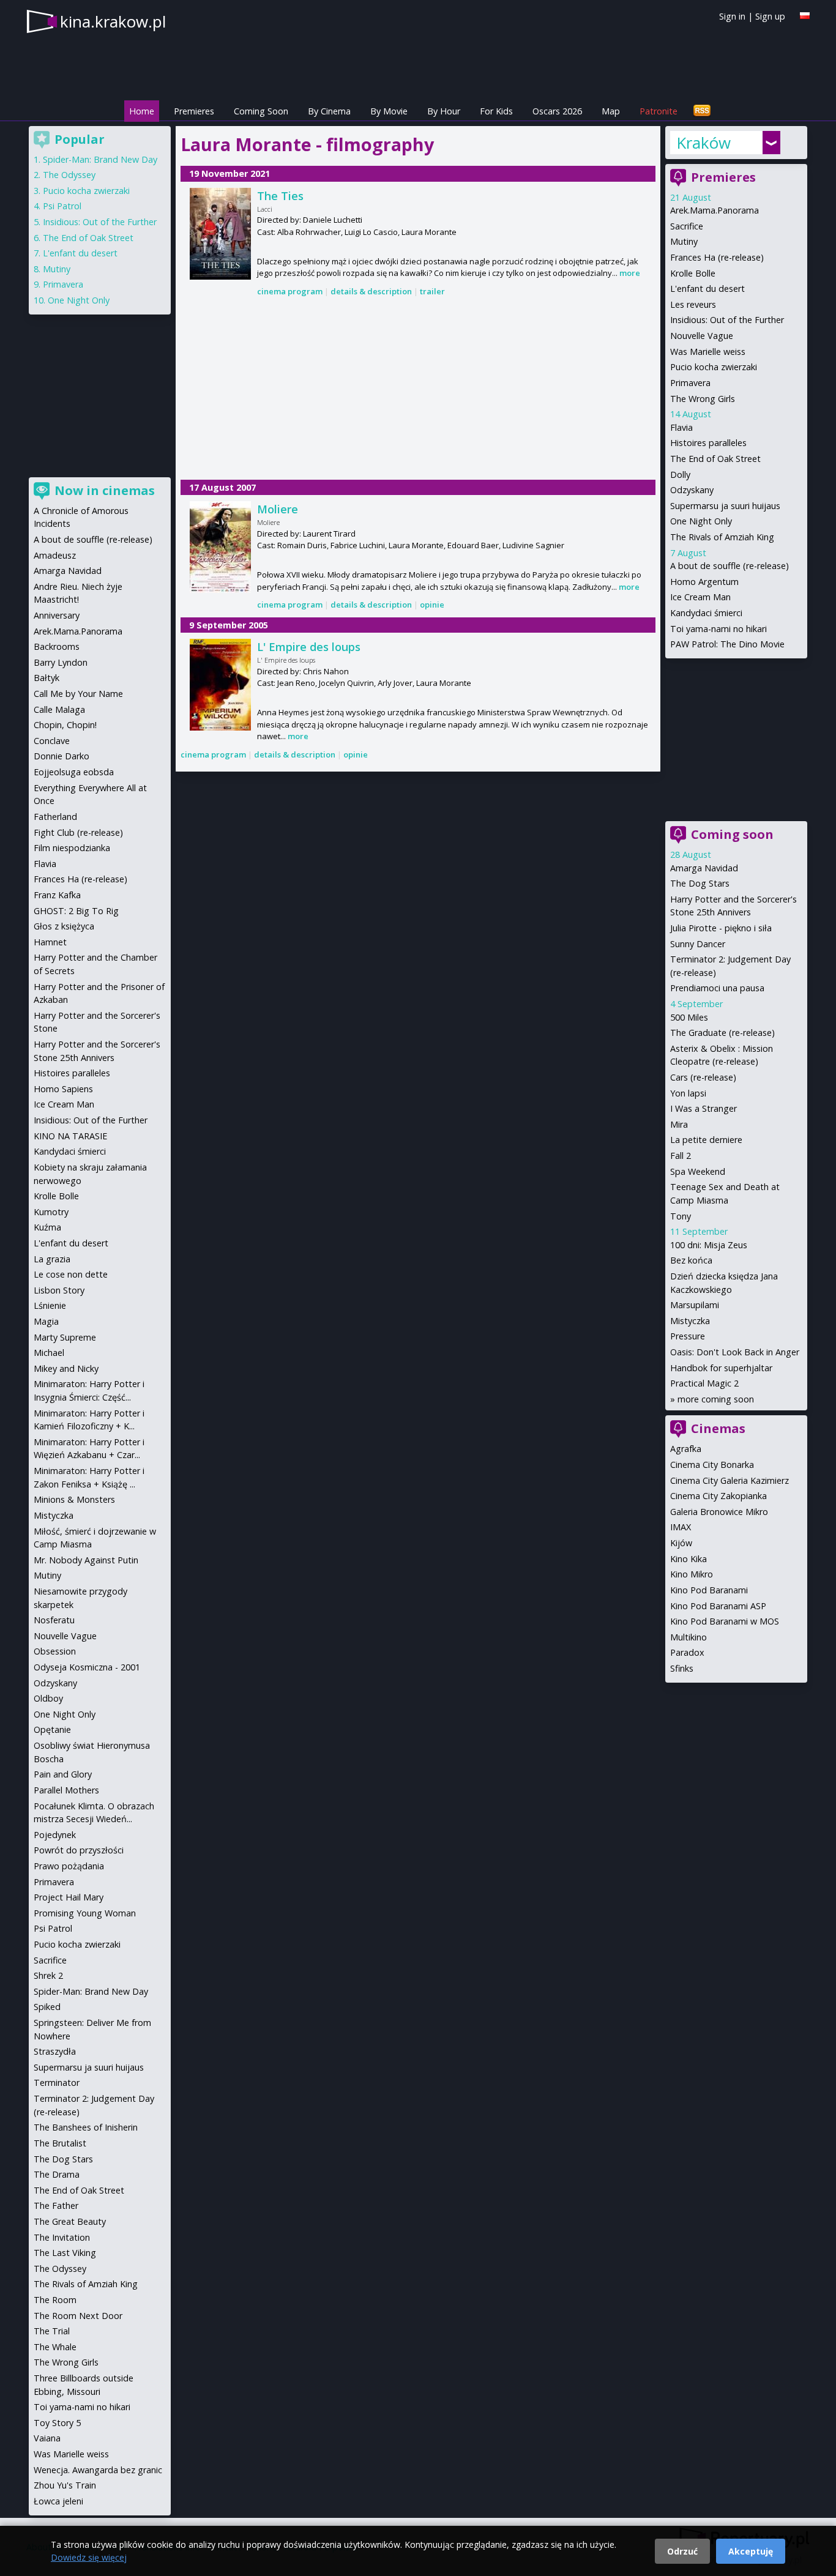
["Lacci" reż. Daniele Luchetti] (220, 234)
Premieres (194, 111)
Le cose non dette (71, 1274)
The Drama (57, 2174)
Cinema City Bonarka (712, 1465)
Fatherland (55, 817)
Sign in (732, 16)
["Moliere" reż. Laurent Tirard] (220, 547)
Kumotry (51, 1212)
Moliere (278, 509)
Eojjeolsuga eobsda (74, 772)
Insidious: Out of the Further (727, 320)
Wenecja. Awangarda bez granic (98, 2470)
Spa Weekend (698, 1171)
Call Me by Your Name (78, 694)
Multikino (689, 1637)
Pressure (688, 1336)
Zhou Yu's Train (65, 2485)
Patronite (659, 111)
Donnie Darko (62, 756)
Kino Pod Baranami (709, 1590)
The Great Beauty (70, 2221)
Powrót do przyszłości (79, 1850)
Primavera (690, 383)
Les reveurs (693, 304)
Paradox (687, 1652)
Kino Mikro (692, 1574)
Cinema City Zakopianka (718, 1496)
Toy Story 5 (57, 2423)
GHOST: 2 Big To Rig (76, 911)
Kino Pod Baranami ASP (718, 1606)
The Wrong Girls (703, 399)
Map (611, 111)
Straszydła (55, 2051)
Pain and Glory (63, 1774)
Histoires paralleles (708, 443)
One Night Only (701, 521)
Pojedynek (55, 1835)
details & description (371, 291)
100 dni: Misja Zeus (709, 1245)
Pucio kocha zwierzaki (714, 367)
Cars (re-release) (703, 1077)
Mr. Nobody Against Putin (86, 1560)
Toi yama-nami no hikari (718, 629)
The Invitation (62, 2237)
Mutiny (684, 241)
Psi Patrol (62, 206)
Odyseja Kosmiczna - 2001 (87, 1667)
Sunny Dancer (698, 944)
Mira (679, 1124)
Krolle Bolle (693, 273)
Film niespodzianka (72, 848)
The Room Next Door (78, 2316)
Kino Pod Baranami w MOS (725, 1621)
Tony (681, 1216)
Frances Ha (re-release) (717, 257)
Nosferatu (54, 1620)
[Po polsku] (805, 16)
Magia (46, 1321)
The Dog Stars (700, 883)
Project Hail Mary (69, 1897)
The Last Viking (65, 2253)
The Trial (52, 2331)
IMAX (681, 1527)
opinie (432, 605)
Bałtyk (47, 678)
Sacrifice (687, 226)
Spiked (47, 2007)
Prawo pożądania (69, 1866)
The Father (56, 2206)
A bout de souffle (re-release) (730, 566)
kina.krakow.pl (113, 21)
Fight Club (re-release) (78, 832)
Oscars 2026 (557, 111)
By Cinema (329, 111)
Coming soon (732, 834)
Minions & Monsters (74, 1499)
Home (142, 111)
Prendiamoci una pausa (717, 988)
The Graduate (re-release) (722, 1033)
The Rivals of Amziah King (722, 537)
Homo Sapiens (63, 1089)
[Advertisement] (418, 389)
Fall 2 (681, 1156)
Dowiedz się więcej (89, 2557)
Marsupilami (695, 1305)
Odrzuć (682, 2551)
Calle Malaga (59, 709)
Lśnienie (50, 1305)
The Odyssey (69, 175)
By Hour (444, 111)
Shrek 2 (48, 1975)
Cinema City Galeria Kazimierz (730, 1480)
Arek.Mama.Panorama (715, 210)
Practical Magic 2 (704, 1383)
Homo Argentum (704, 582)
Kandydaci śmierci (706, 613)
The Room (55, 2300)
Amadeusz (55, 555)
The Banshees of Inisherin (86, 2127)
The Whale (55, 2347)
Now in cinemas (105, 490)
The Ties (280, 196)
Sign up (770, 16)
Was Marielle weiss (708, 352)
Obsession (55, 1651)
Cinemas (718, 1428)
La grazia (52, 1259)
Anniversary (57, 615)
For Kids (496, 111)
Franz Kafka (57, 895)
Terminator (57, 2083)
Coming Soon (261, 111)
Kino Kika (689, 1559)
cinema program (290, 291)
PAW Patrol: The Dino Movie (727, 644)
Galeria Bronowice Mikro (719, 1512)
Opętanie (52, 1729)
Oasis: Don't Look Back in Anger (735, 1352)
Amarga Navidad (704, 868)
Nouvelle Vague (702, 336)
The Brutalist (60, 2143)
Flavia (681, 427)
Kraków (704, 143)
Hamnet (50, 942)
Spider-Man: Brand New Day (100, 159)
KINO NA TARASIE (70, 1136)
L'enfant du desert (707, 288)
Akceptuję (751, 2551)
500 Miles (689, 1017)
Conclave (52, 741)
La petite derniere (706, 1140)
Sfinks (682, 1668)
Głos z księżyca (64, 926)
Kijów (681, 1543)
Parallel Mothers (66, 1790)
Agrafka (686, 1449)
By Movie (389, 111)
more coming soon (716, 1399)
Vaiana (47, 2438)
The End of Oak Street (715, 459)
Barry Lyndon (61, 662)
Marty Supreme (65, 1337)
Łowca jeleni (58, 2501)
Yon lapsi (688, 1093)
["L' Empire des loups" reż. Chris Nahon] (220, 685)
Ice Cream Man (700, 597)
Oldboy (48, 1698)
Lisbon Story (59, 1290)
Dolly (680, 475)
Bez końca (691, 1260)
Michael (49, 1353)
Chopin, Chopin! (65, 725)
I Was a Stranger (704, 1108)
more (630, 273)
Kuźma (47, 1227)
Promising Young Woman (85, 1913)
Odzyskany (692, 490)
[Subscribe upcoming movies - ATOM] (702, 111)
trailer (432, 291)
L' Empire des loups (309, 647)
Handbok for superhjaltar (721, 1368)
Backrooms (57, 646)
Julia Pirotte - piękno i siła (721, 928)
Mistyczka (690, 1321)
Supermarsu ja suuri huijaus (725, 506)
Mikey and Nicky (66, 1368)
